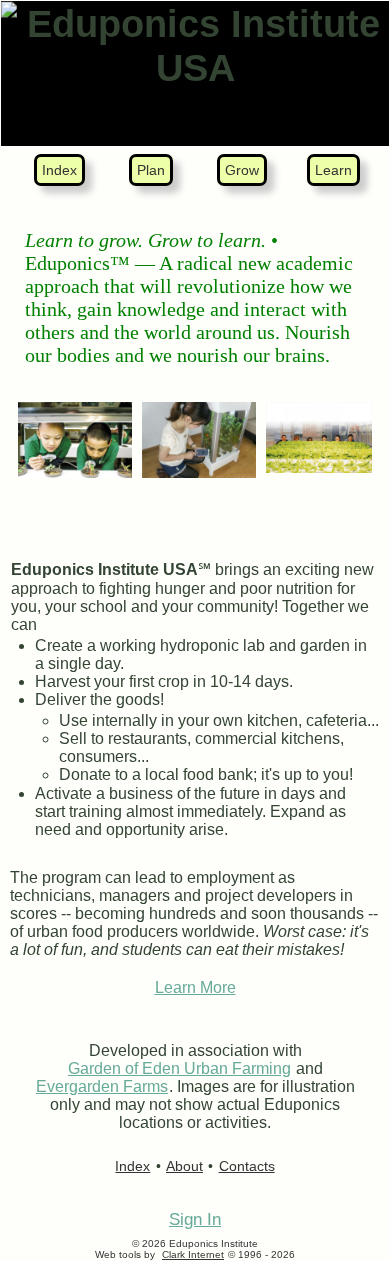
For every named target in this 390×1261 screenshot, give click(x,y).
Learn (333, 170)
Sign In (195, 1219)
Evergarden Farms (102, 1086)
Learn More (195, 987)
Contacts (247, 1166)
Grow (242, 170)
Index (59, 170)
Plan (151, 170)
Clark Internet (193, 1254)
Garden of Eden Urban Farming (179, 1068)
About (184, 1166)
